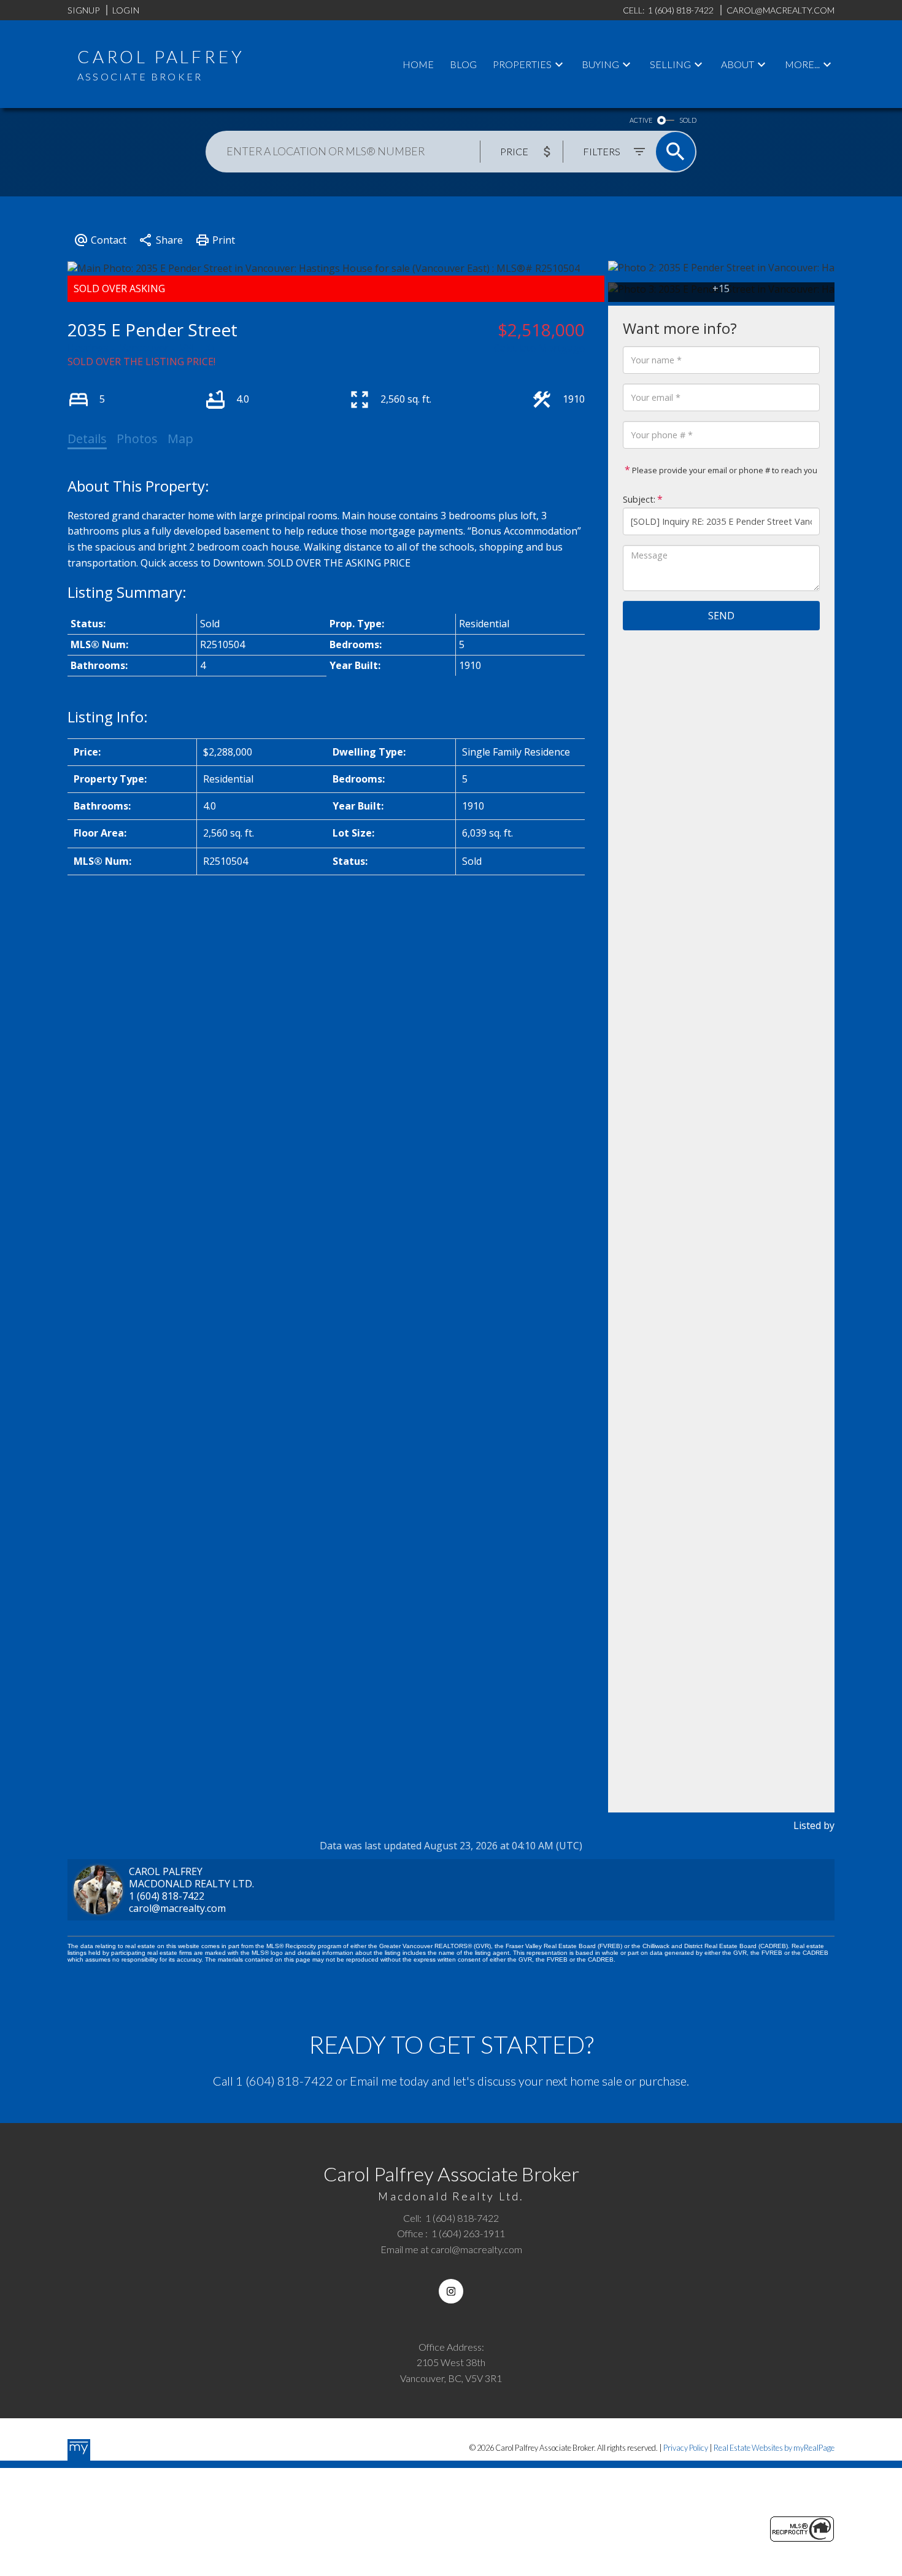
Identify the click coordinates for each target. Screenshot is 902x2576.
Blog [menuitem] (463, 64)
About (738, 64)
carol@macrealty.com (177, 1908)
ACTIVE (641, 120)
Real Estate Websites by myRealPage (774, 2448)
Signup (83, 10)
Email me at (451, 2249)
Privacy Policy (686, 2448)
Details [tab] (87, 439)
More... (802, 64)
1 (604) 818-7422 (167, 1896)
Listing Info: (108, 717)
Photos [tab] (137, 439)
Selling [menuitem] (670, 64)
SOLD (688, 120)
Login (126, 10)
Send (721, 616)
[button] (451, 2291)
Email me (373, 2081)
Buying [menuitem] (600, 64)
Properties (522, 64)
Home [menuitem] (418, 64)
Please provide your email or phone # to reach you (724, 470)
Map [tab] (180, 439)
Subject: (639, 499)
